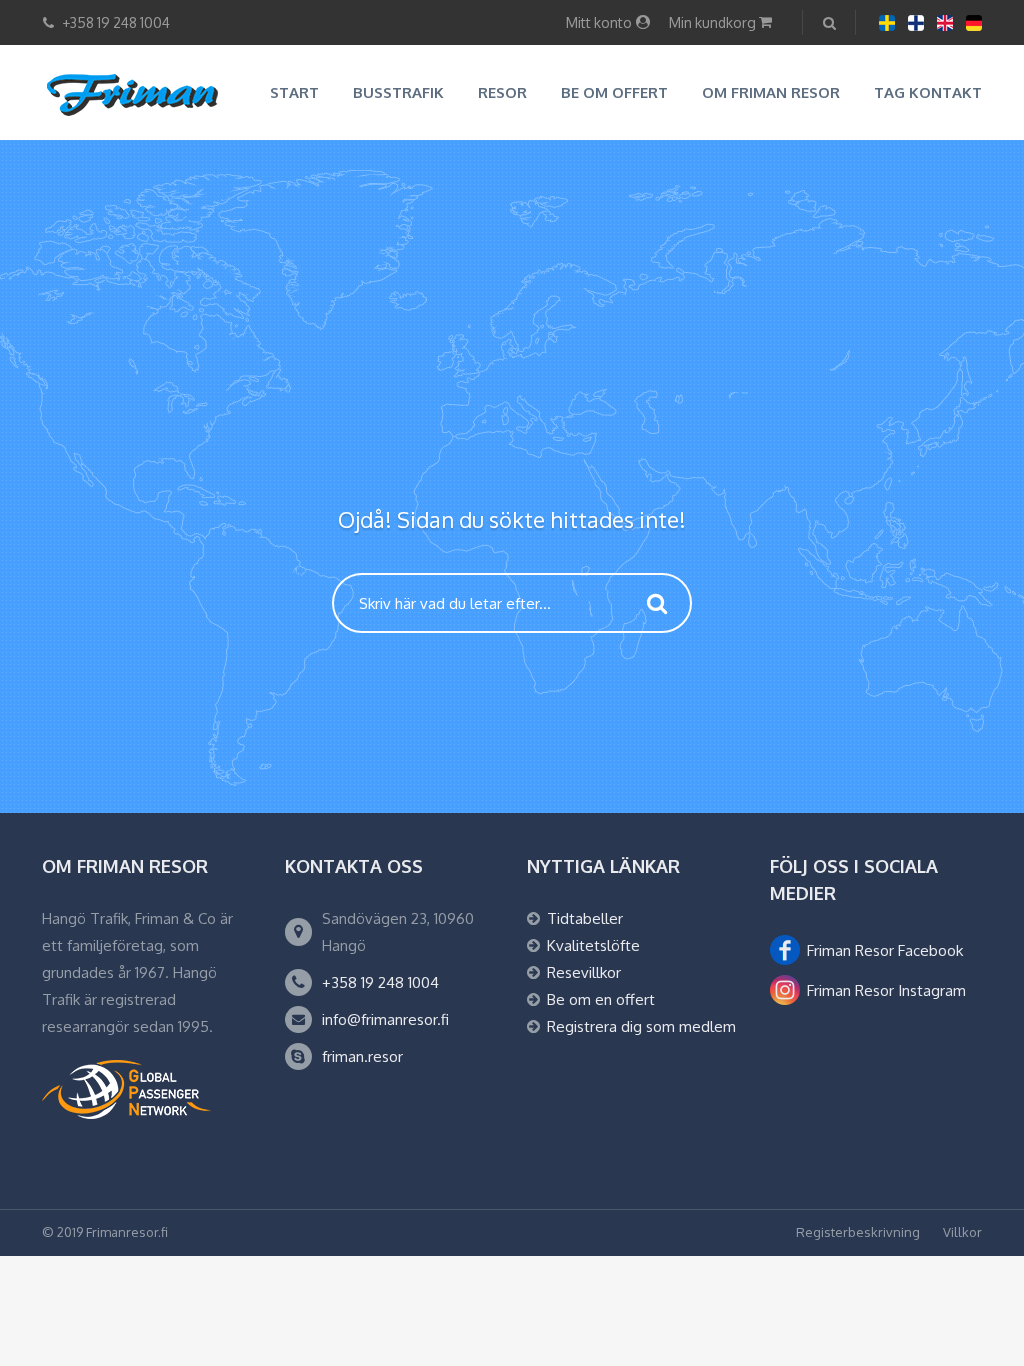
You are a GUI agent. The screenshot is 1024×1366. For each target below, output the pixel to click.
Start (294, 92)
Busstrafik (398, 92)
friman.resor (362, 1056)
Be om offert (614, 92)
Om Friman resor (771, 92)
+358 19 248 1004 (380, 982)
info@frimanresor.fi (385, 1019)
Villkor (962, 1232)
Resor (502, 92)
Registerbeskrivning (858, 1232)
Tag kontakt (928, 92)
